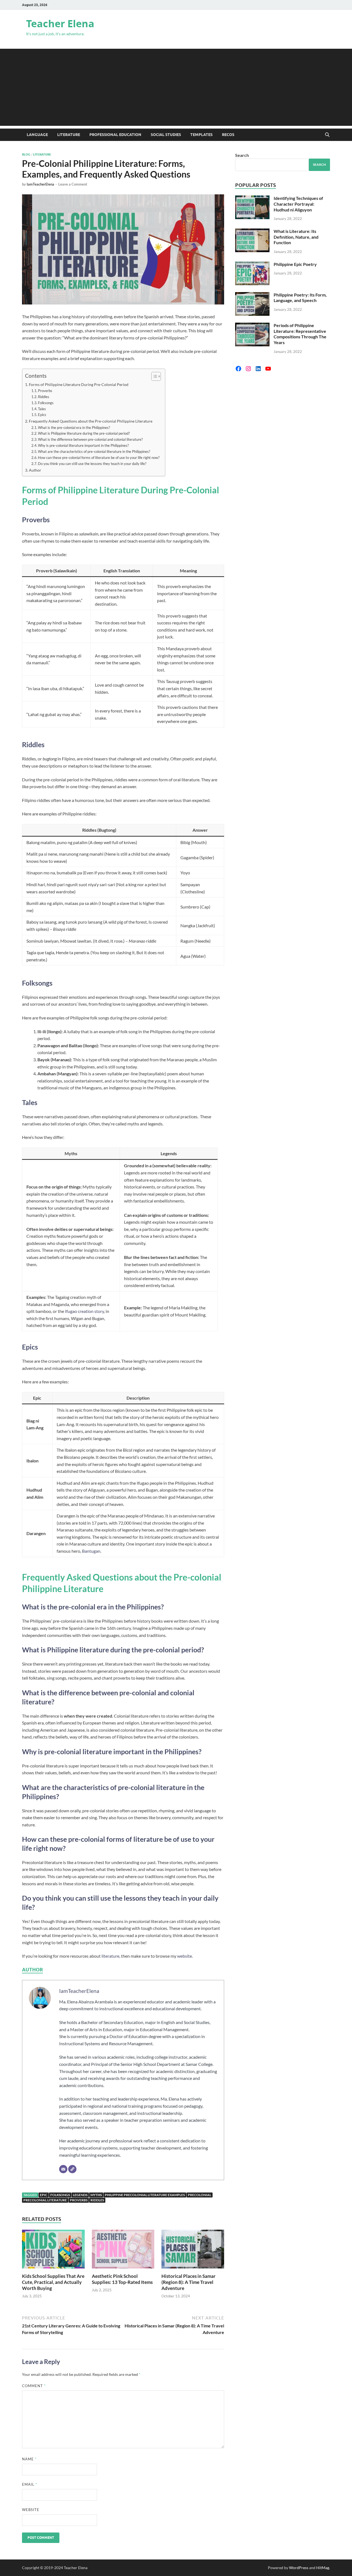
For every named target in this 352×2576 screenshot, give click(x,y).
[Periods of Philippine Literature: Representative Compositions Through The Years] (252, 326)
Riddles (44, 397)
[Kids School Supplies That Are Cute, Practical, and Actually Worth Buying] (53, 2251)
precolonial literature (45, 2200)
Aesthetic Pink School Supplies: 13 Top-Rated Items (122, 2279)
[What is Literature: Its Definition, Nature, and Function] (252, 232)
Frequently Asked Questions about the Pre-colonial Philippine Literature (91, 421)
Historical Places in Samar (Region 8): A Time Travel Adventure (189, 2282)
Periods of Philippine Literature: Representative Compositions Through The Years (300, 334)
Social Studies (166, 135)
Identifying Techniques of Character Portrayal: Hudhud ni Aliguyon (298, 204)
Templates (201, 135)
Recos (228, 135)
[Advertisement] (176, 87)
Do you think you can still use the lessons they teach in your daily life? (92, 464)
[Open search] (327, 135)
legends (80, 2195)
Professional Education (115, 135)
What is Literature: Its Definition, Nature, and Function (296, 237)
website (185, 1956)
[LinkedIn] (258, 369)
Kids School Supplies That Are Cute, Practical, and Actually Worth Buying (53, 2282)
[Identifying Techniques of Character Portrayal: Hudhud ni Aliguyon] (252, 199)
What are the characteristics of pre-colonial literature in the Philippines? (94, 451)
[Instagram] (248, 369)
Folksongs (46, 403)
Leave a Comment (73, 184)
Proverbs (45, 391)
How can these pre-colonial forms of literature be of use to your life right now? (99, 458)
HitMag (323, 2568)
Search (242, 155)
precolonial (200, 2195)
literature (110, 1956)
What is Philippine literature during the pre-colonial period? (84, 433)
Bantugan (91, 1551)
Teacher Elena (60, 24)
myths (96, 2195)
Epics (42, 415)
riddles (97, 2200)
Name (29, 2459)
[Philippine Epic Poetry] (252, 265)
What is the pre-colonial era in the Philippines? (74, 428)
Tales (42, 409)
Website (31, 2510)
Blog (26, 154)
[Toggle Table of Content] (153, 376)
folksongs (60, 2195)
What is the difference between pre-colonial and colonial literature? (90, 439)
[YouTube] (268, 369)
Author (35, 470)
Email (30, 2484)
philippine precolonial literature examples (145, 2195)
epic (44, 2195)
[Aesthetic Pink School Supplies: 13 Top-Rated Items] (123, 2251)
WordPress (299, 2568)
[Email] (63, 2169)
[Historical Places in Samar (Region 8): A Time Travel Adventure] (193, 2251)
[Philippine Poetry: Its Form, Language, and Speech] (252, 295)
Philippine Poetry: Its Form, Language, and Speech (300, 298)
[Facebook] (238, 369)
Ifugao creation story (84, 1311)
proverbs (79, 2200)
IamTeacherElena (40, 184)
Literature (69, 135)
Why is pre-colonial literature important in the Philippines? (83, 445)
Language (37, 135)
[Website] (72, 2169)
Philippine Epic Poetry (295, 264)
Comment (34, 2386)
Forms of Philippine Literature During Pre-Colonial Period (79, 384)
